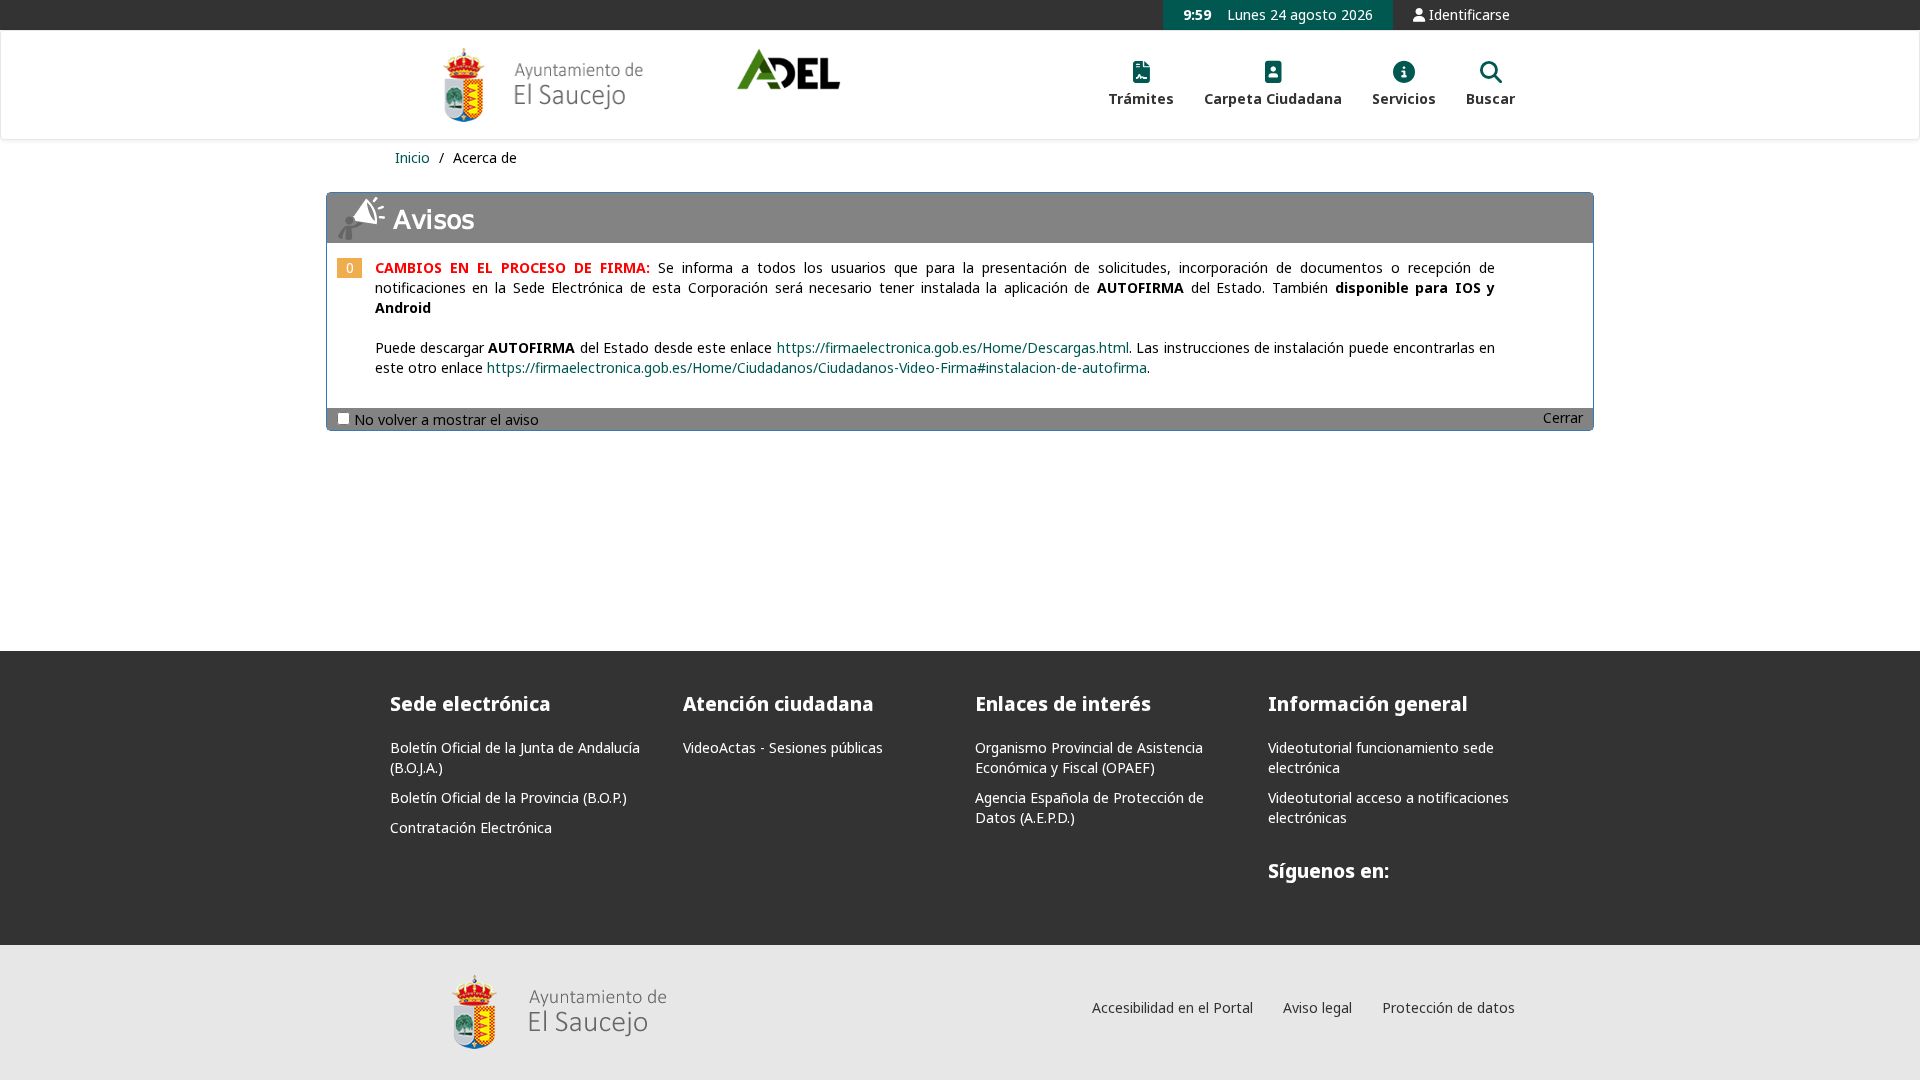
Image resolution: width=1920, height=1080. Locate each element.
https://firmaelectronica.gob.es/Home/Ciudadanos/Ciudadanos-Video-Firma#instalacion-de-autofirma (817, 367)
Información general (1368, 704)
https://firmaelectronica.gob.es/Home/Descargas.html (953, 347)
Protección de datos (1448, 1007)
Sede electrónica (470, 704)
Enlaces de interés (1063, 704)
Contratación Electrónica (471, 827)
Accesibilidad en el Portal (1172, 1007)
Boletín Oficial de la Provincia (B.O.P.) (508, 797)
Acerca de (485, 157)
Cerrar (1563, 417)
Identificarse (1467, 14)
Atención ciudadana (778, 704)
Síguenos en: (1328, 871)
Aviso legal (1317, 1007)
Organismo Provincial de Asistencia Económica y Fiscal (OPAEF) (1089, 757)
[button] (1141, 85)
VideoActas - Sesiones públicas (783, 747)
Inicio (414, 157)
